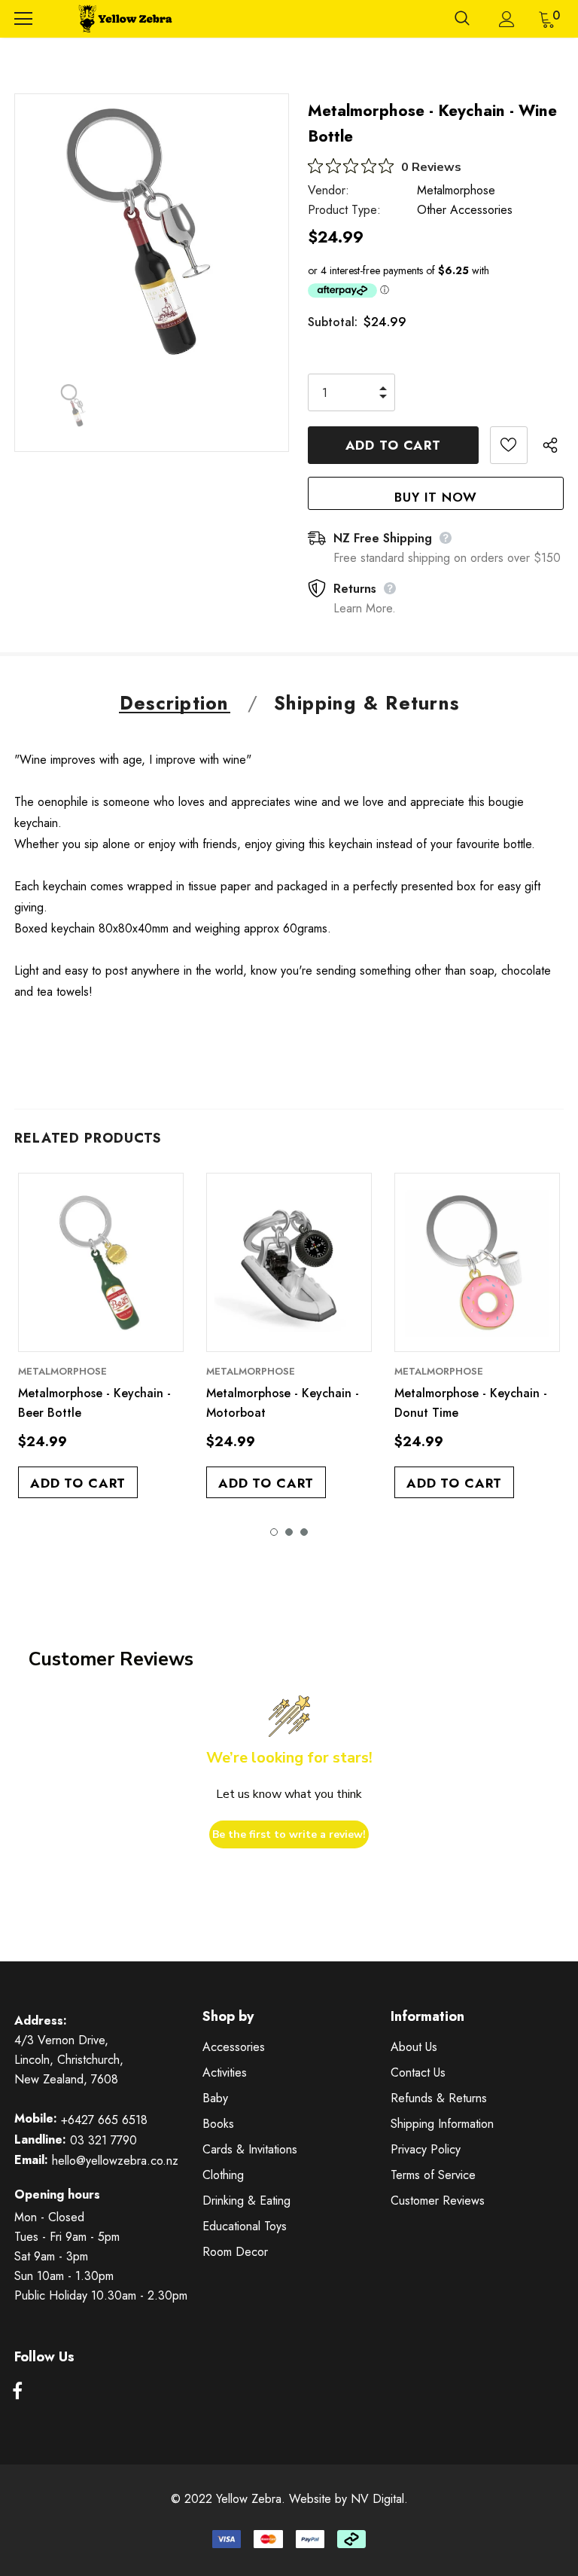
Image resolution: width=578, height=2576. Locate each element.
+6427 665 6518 (104, 2120)
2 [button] (289, 1532)
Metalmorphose (456, 190)
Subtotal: (333, 322)
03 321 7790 (103, 2140)
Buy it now (436, 497)
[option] (152, 231)
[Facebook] (17, 2392)
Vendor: (329, 190)
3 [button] (304, 1532)
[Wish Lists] (509, 445)
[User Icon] (507, 19)
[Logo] (123, 19)
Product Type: (344, 210)
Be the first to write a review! (289, 1834)
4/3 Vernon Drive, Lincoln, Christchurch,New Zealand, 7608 (69, 2060)
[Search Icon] (462, 19)
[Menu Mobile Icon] (23, 19)
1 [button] (274, 1532)
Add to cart (78, 1483)
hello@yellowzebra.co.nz (115, 2161)
